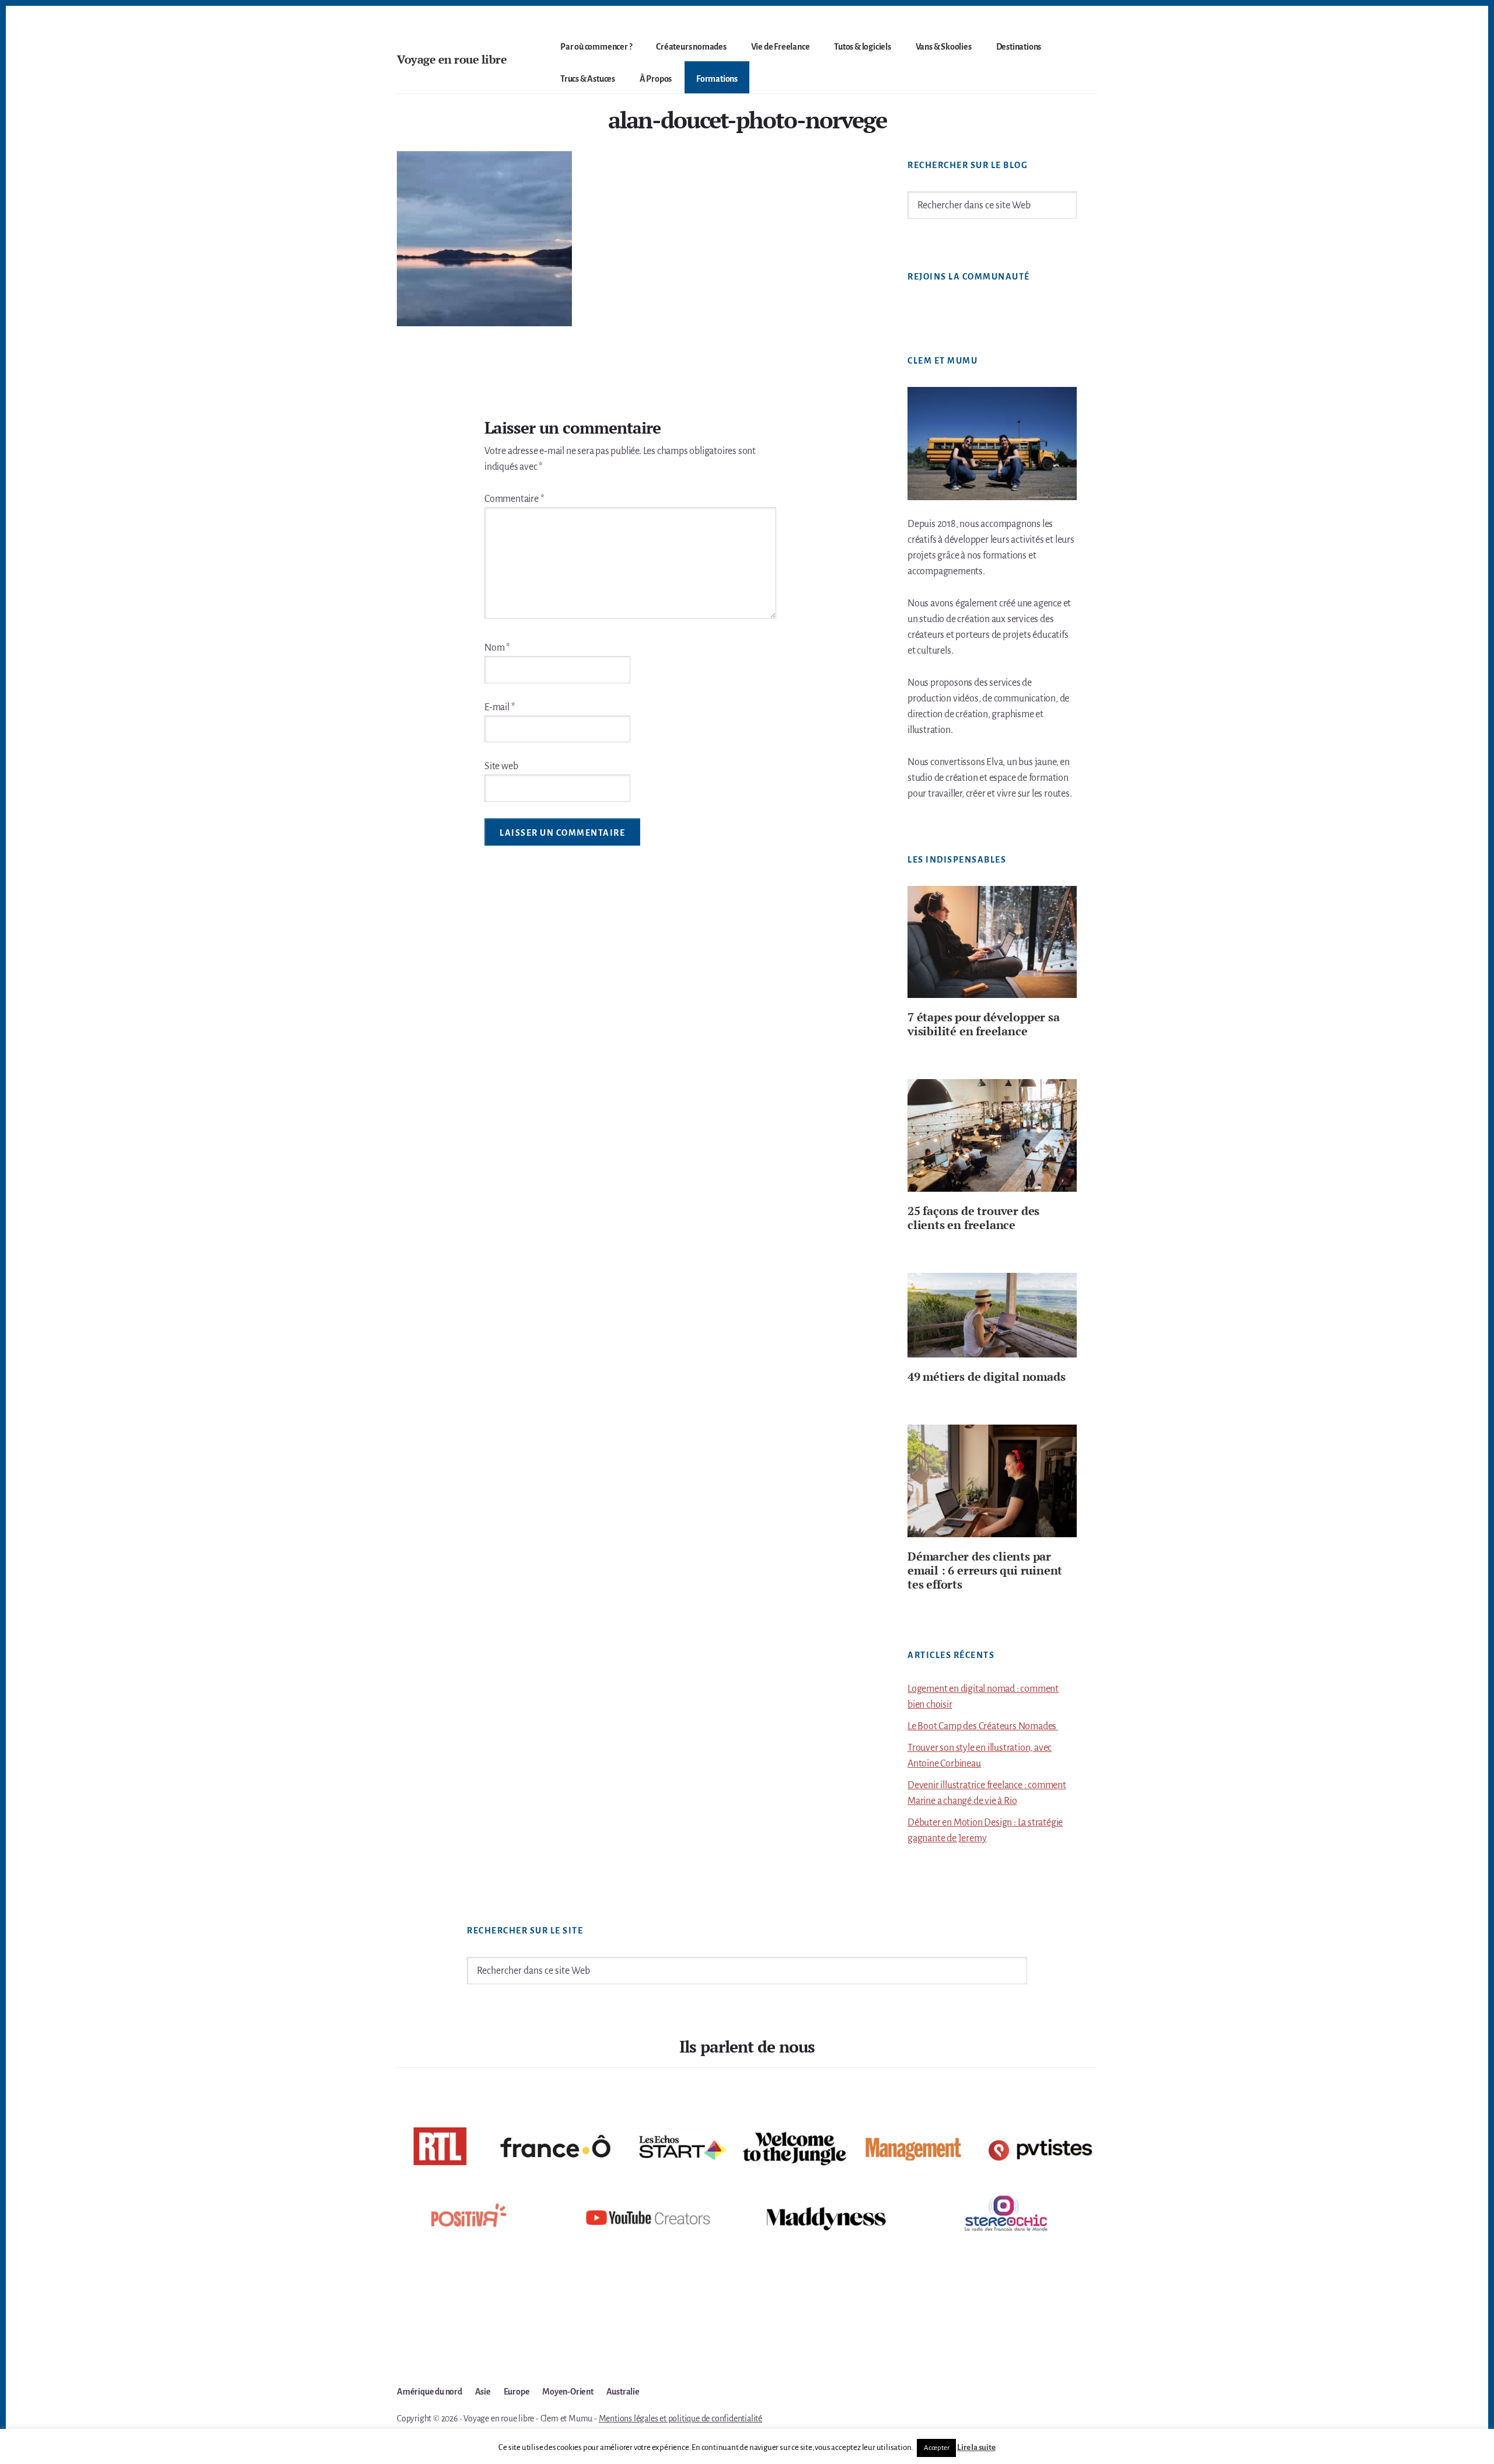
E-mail (500, 707)
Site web (501, 766)
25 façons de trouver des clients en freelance (973, 1218)
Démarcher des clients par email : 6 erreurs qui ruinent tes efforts (985, 1570)
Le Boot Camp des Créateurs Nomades (983, 1726)
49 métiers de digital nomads (986, 1376)
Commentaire (514, 499)
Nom (497, 648)
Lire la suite (976, 2447)
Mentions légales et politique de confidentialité (680, 2418)
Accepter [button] (936, 2448)
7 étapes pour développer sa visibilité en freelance (984, 1024)
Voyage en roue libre (452, 59)
